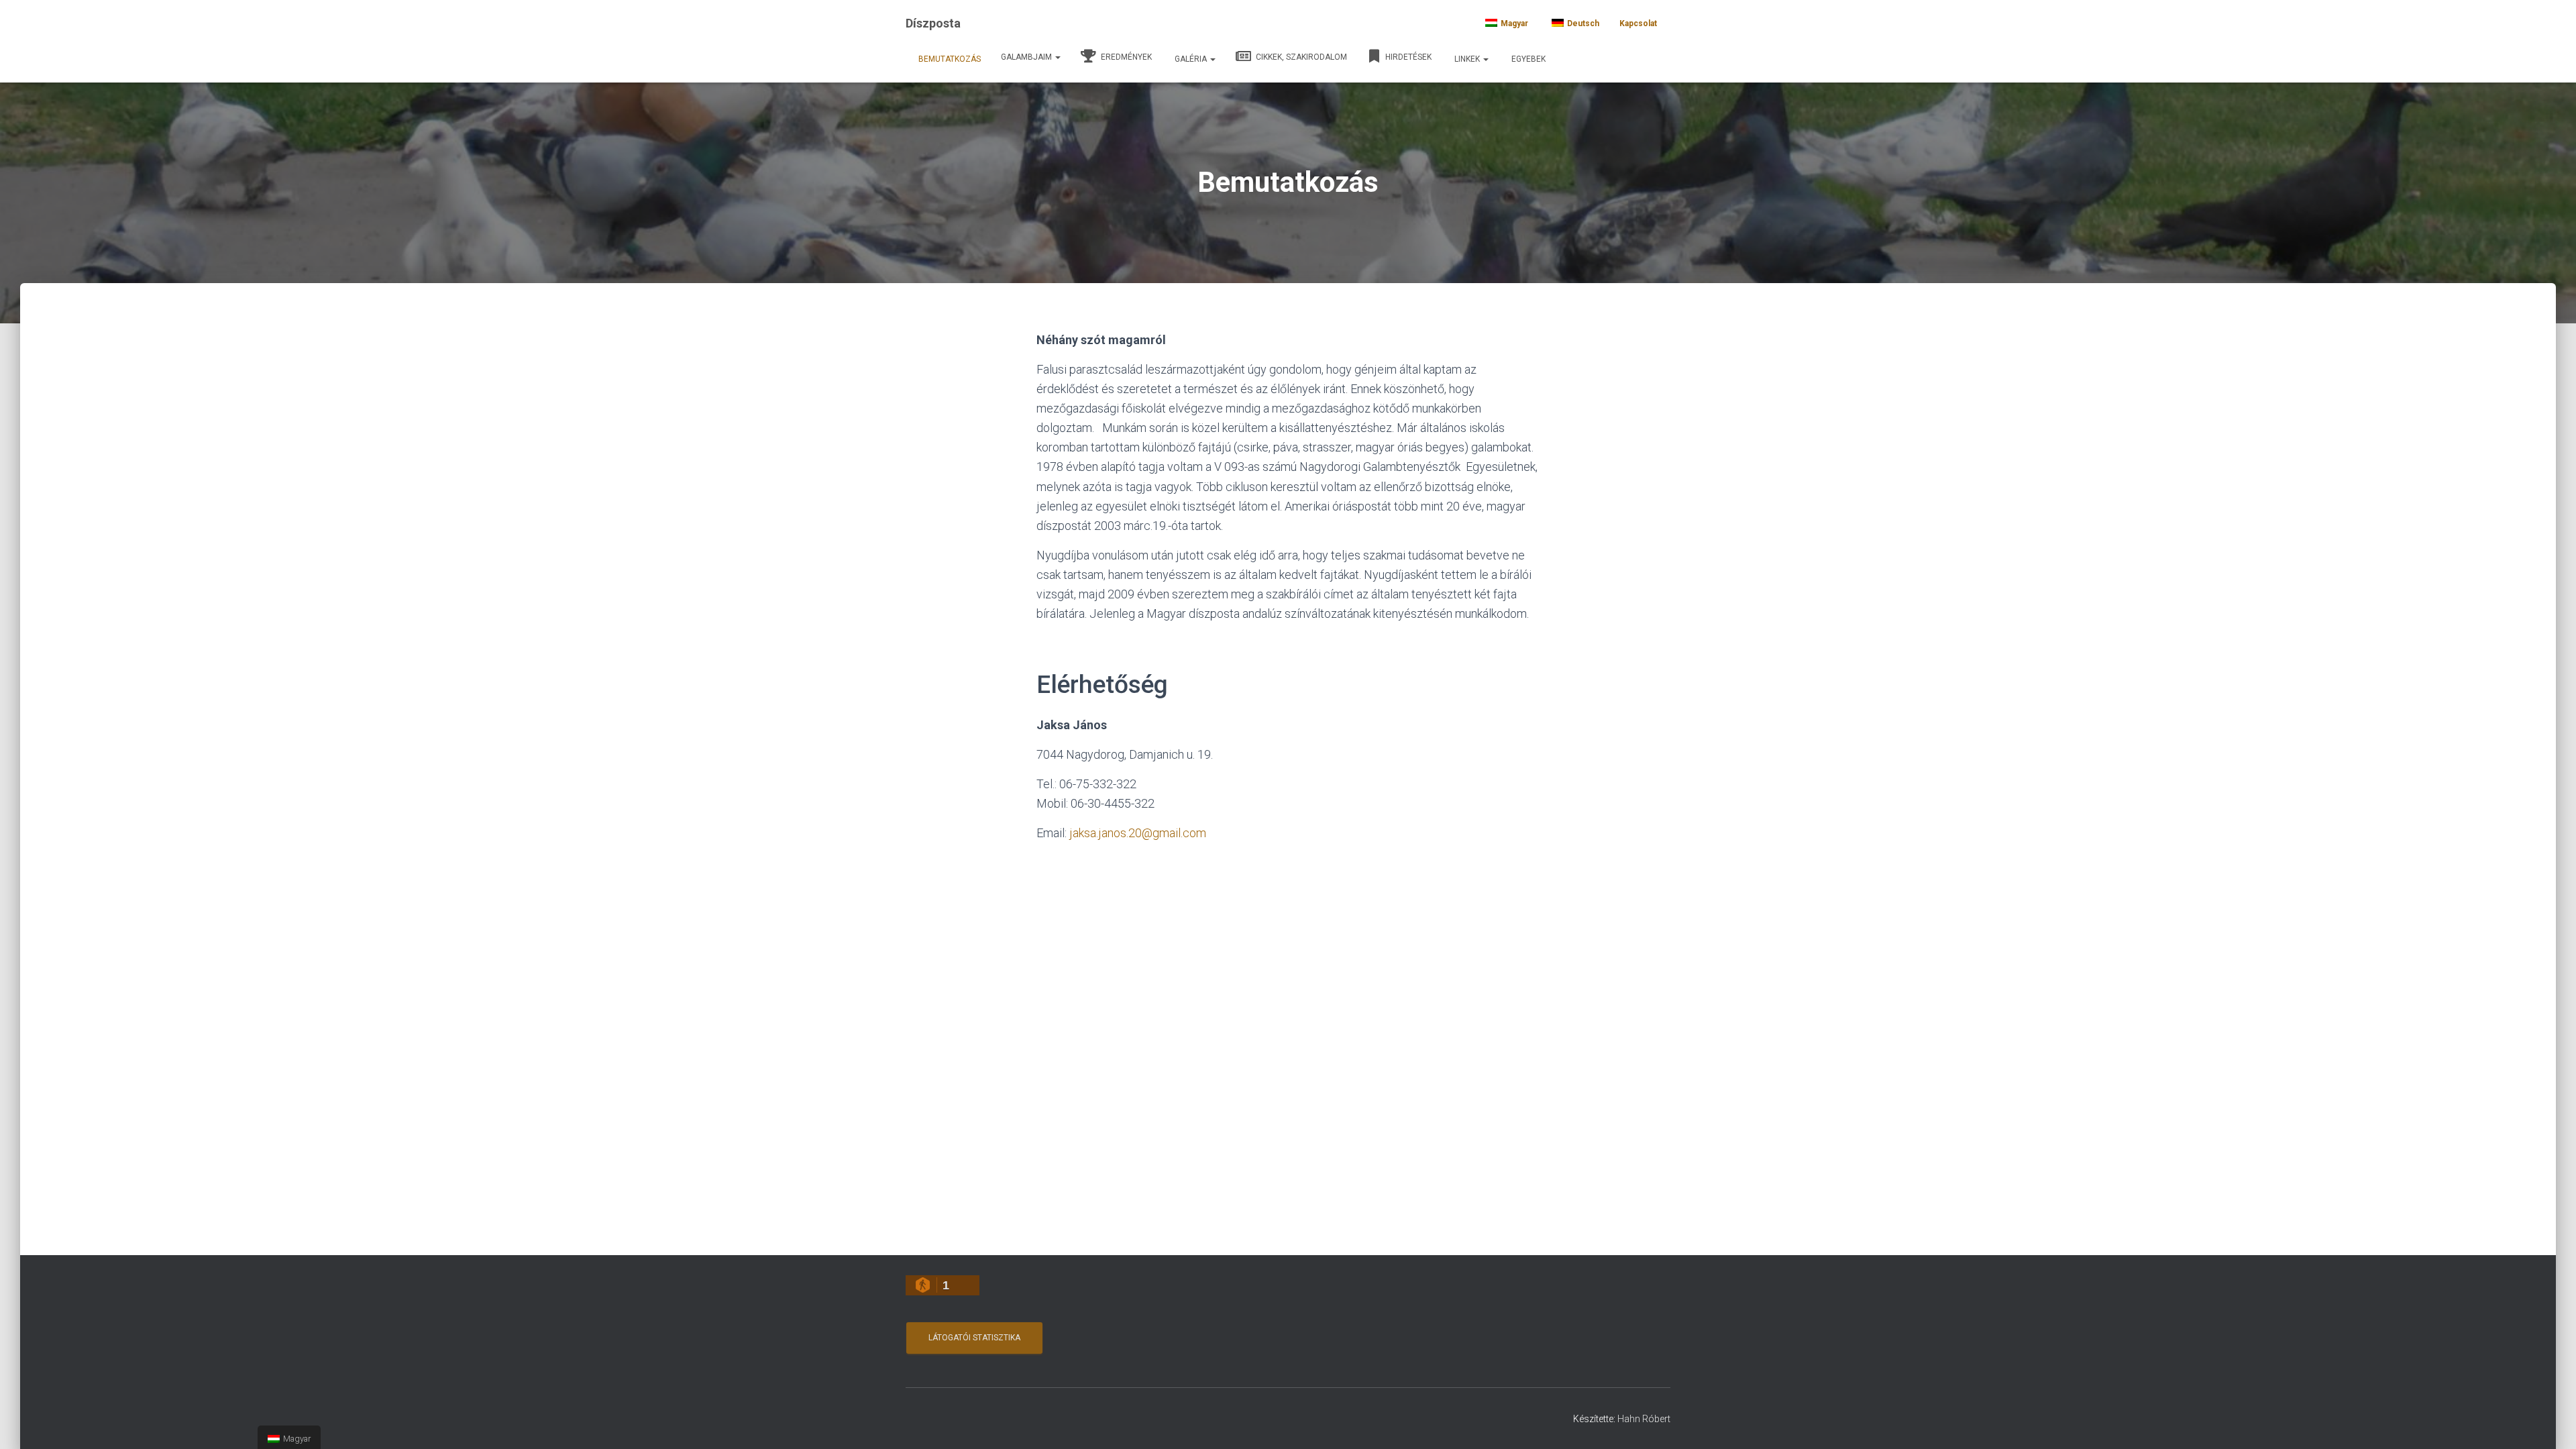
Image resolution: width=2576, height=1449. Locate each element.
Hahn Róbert (1644, 1419)
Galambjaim (1027, 57)
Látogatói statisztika (974, 1338)
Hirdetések (1407, 57)
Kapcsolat (1638, 23)
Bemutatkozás (950, 59)
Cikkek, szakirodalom (1300, 57)
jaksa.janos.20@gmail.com (1138, 833)
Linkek (1468, 59)
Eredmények (1125, 57)
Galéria (1192, 59)
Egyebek (1528, 59)
